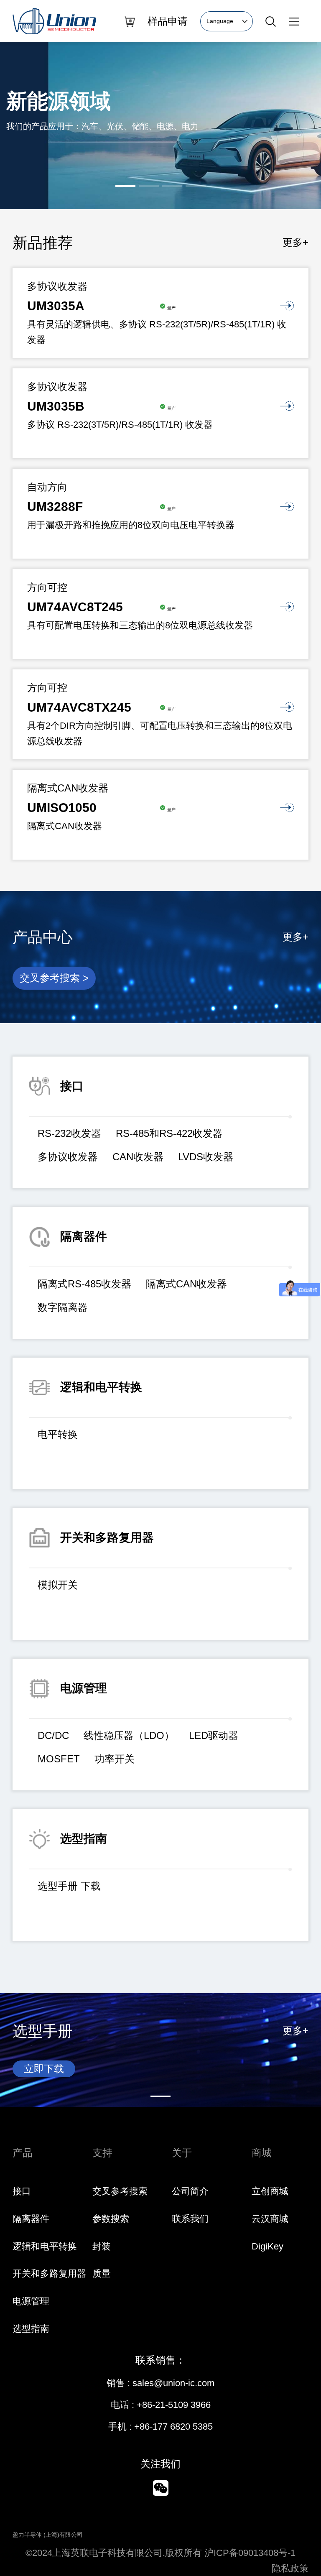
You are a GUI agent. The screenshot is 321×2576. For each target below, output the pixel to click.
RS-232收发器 (69, 1133)
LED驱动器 (214, 1735)
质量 (102, 2273)
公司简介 (190, 2191)
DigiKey (267, 2246)
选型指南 (31, 2329)
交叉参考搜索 (120, 2191)
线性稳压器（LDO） (129, 1735)
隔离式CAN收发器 (186, 1284)
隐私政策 (290, 2568)
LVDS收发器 (206, 1157)
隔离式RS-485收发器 (84, 1284)
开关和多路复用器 (49, 2273)
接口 (22, 2191)
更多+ (296, 242)
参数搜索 (111, 2219)
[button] (125, 186)
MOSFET (59, 1759)
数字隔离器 (63, 1307)
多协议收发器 (68, 1157)
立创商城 (270, 2191)
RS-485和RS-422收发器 (169, 1133)
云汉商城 (270, 2219)
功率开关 (115, 1759)
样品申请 (168, 21)
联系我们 (190, 2219)
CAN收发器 (138, 1157)
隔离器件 (31, 2219)
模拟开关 (58, 1585)
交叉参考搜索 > (54, 978)
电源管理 (31, 2301)
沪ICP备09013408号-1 (250, 2553)
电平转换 (58, 1434)
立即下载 (44, 2069)
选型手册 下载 (69, 1886)
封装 (102, 2246)
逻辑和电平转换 (45, 2246)
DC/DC (53, 1735)
